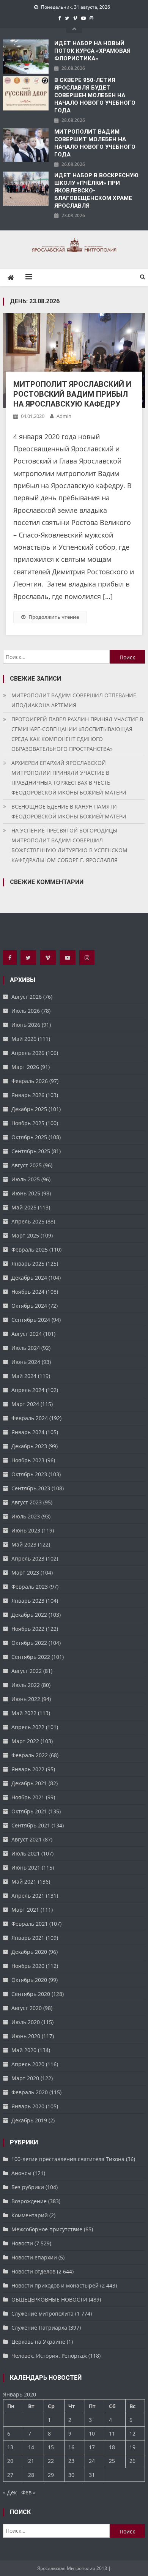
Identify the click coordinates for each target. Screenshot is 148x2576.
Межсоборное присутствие (47, 2229)
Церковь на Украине (38, 2342)
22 (51, 2461)
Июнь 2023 (26, 1530)
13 (10, 2447)
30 (71, 2475)
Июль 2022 (26, 1685)
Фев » (28, 2492)
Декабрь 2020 (29, 1952)
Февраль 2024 (30, 1418)
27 (10, 2475)
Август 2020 (27, 2008)
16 (71, 2447)
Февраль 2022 (30, 1755)
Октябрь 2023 (29, 1474)
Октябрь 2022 (29, 1643)
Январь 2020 (28, 2106)
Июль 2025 (26, 1179)
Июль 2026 (26, 1011)
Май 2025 (24, 1207)
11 (112, 2433)
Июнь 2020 (26, 2036)
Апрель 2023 (28, 1558)
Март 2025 (25, 1235)
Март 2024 (25, 1404)
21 (31, 2461)
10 (92, 2433)
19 (132, 2447)
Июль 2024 (26, 1348)
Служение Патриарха (39, 2328)
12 (132, 2433)
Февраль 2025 (30, 1249)
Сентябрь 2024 (31, 1320)
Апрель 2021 (28, 1896)
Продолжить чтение (54, 617)
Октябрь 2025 (29, 1137)
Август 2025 (27, 1165)
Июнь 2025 (26, 1193)
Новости (22, 2243)
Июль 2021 (26, 1853)
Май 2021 (24, 1882)
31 (92, 2475)
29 (51, 2475)
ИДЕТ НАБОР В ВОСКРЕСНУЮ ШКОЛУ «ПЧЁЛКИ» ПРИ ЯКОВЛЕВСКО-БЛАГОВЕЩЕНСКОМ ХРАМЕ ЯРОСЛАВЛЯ (96, 191)
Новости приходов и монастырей (55, 2285)
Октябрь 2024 (29, 1306)
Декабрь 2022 (29, 1615)
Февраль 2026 (30, 1081)
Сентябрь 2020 (31, 1994)
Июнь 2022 (26, 1699)
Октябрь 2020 (29, 1980)
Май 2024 (24, 1376)
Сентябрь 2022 (31, 1657)
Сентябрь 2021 (31, 1825)
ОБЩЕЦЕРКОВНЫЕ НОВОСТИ (49, 2299)
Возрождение (29, 2201)
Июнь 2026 (26, 1025)
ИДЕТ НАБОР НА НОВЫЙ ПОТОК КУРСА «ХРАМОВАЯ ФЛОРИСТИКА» (92, 51)
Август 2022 (27, 1671)
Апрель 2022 (28, 1727)
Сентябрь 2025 (31, 1151)
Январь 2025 (28, 1264)
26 (132, 2461)
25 (112, 2461)
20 (10, 2461)
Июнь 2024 (26, 1362)
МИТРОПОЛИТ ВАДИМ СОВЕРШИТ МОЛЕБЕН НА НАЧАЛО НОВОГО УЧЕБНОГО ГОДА (95, 143)
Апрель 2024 (28, 1390)
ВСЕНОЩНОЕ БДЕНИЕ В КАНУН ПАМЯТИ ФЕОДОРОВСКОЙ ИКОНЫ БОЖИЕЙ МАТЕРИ (69, 811)
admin (64, 416)
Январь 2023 (28, 1601)
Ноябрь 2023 (28, 1460)
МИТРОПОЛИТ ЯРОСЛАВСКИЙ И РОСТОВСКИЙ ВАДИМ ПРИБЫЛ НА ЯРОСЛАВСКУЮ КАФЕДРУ (72, 394)
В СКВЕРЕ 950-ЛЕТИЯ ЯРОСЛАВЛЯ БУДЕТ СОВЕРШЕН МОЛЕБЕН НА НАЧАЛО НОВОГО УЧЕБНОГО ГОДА (95, 95)
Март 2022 (25, 1741)
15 (51, 2447)
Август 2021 (27, 1839)
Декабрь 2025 (29, 1109)
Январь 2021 (28, 1938)
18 (112, 2447)
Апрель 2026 (28, 1053)
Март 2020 (25, 2078)
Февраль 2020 (30, 2092)
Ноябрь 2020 (28, 1966)
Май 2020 (24, 2050)
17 (92, 2447)
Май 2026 (24, 1039)
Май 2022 (24, 1713)
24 (92, 2461)
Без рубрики (28, 2187)
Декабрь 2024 (29, 1278)
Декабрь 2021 (29, 1783)
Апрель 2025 (28, 1221)
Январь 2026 (28, 1095)
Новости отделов (33, 2271)
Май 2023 (24, 1544)
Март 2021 (25, 1910)
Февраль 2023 (30, 1587)
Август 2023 (27, 1502)
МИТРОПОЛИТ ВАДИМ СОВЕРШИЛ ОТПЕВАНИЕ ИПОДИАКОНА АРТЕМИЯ (74, 700)
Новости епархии (34, 2257)
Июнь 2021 (26, 1867)
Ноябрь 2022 (28, 1629)
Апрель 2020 (28, 2064)
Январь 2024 (28, 1432)
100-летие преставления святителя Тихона (68, 2159)
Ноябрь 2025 (28, 1123)
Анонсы (21, 2173)
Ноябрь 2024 (28, 1292)
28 (31, 2475)
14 (31, 2447)
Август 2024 (27, 1334)
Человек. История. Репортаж (49, 2356)
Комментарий (30, 2215)
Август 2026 (27, 997)
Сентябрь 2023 (31, 1488)
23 (71, 2461)
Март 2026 (25, 1067)
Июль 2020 (26, 2022)
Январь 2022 (28, 1769)
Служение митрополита (43, 2314)
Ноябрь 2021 (28, 1797)
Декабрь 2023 (29, 1446)
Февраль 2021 (30, 1924)
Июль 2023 (26, 1516)
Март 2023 (25, 1573)
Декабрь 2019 (29, 2120)
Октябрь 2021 (29, 1811)
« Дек (10, 2492)
